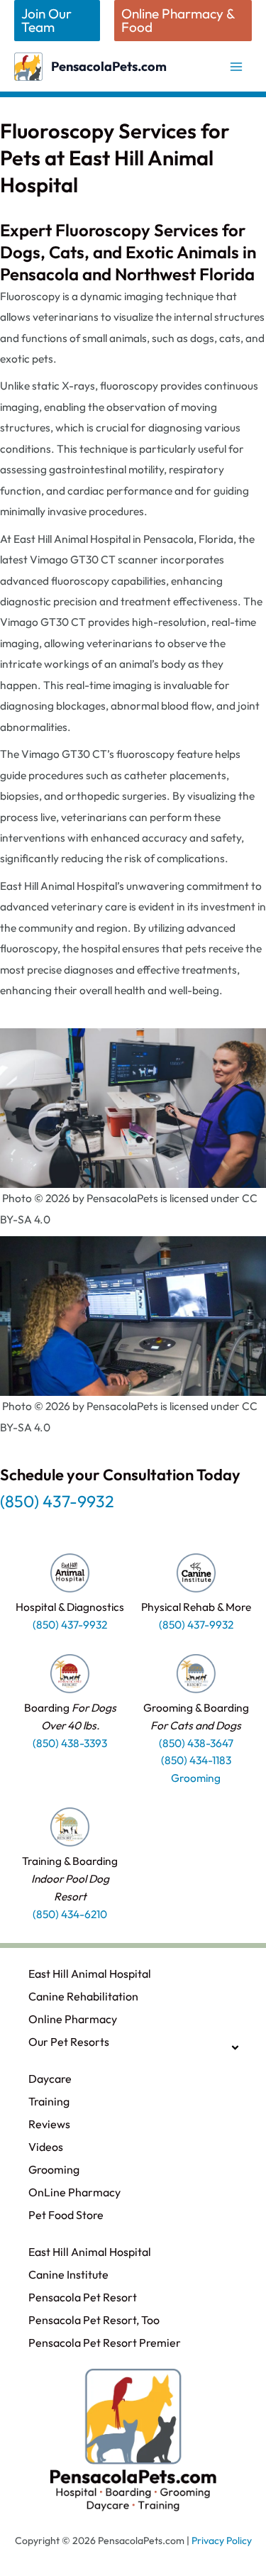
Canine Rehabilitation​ (83, 1996)
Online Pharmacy (73, 2019)
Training (49, 2101)
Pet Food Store (66, 2215)
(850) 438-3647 (196, 1743)
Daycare (50, 2079)
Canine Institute (68, 2274)
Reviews (49, 2124)
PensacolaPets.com (109, 66)
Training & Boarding (70, 1878)
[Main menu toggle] (237, 66)
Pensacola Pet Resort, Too (94, 2320)
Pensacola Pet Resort (83, 2297)
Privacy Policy (222, 2541)
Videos (46, 2147)
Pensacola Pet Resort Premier (105, 2343)
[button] (57, 21)
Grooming (54, 2169)
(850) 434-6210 (70, 1914)
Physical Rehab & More (196, 1607)
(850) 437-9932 (57, 1501)
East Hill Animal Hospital (90, 1974)
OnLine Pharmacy (74, 2192)
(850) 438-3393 (70, 1743)
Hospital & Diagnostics (70, 1607)
